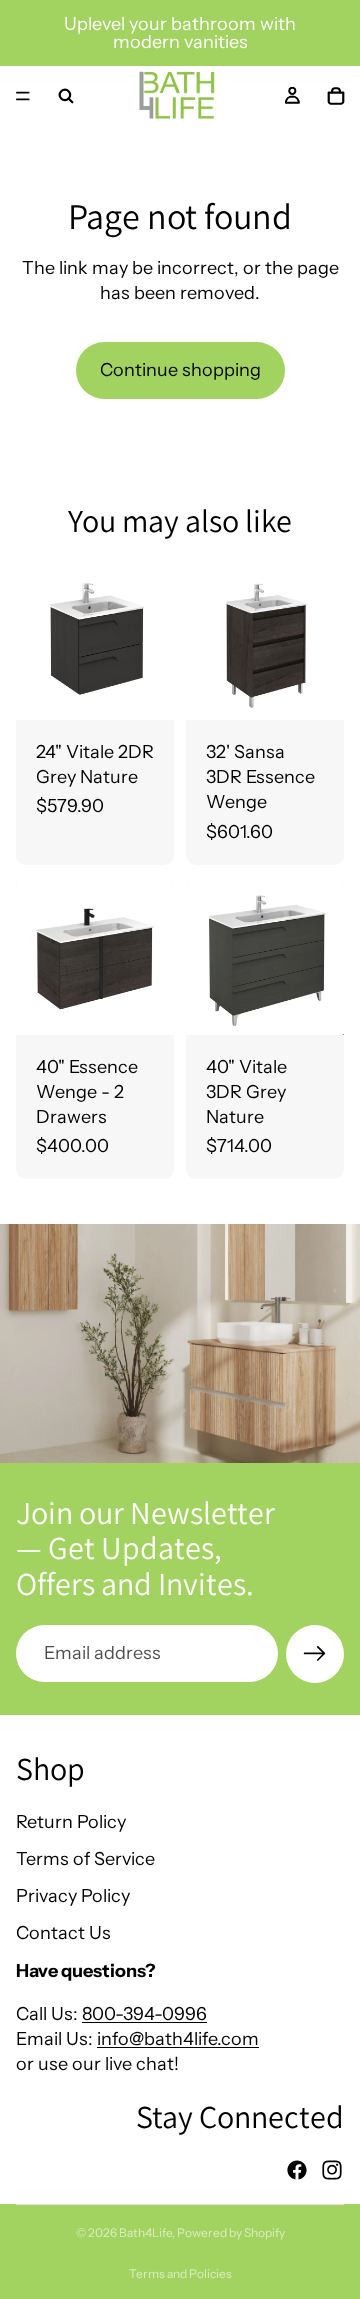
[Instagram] (332, 2170)
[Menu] (23, 96)
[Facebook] (297, 2170)
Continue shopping (180, 370)
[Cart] (336, 96)
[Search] (66, 96)
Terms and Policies (180, 2273)
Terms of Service (85, 1859)
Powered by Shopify (231, 2232)
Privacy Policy (73, 1896)
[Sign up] (315, 1654)
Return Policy (71, 1822)
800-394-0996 (144, 2014)
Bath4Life (145, 2232)
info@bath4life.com (178, 2039)
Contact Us (63, 1933)
